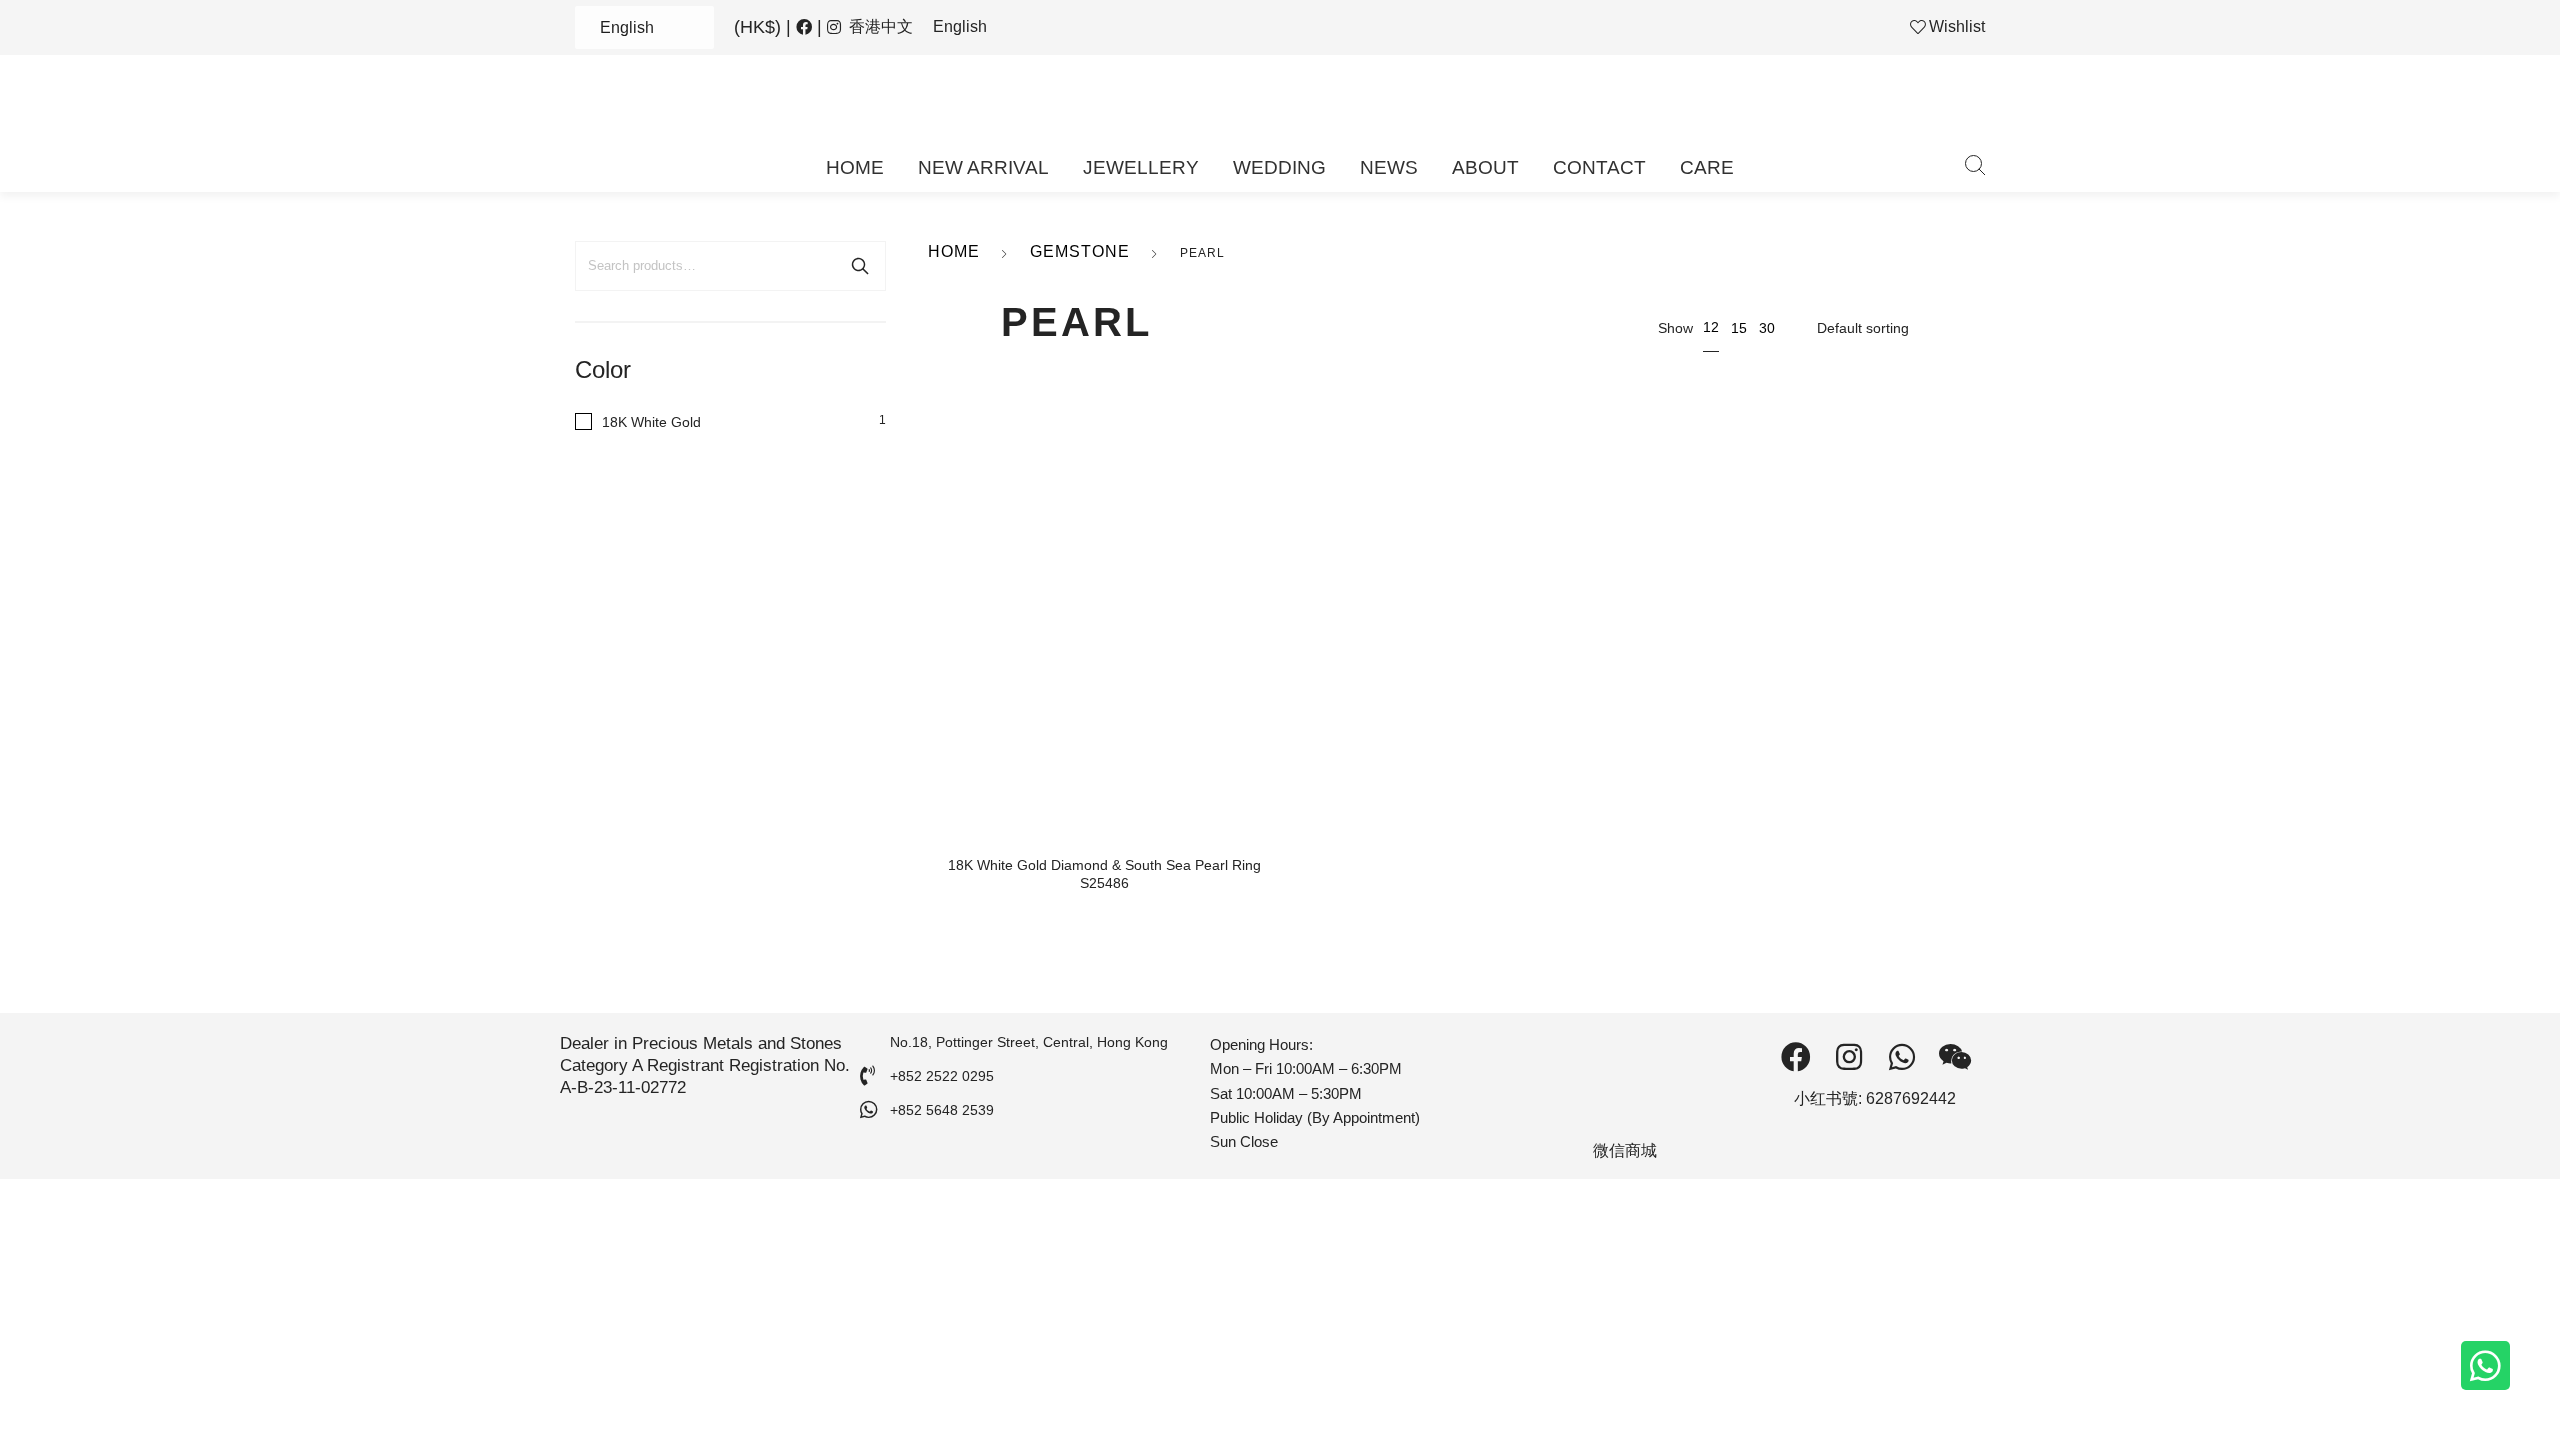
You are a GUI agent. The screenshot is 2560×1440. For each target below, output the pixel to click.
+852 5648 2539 (942, 1110)
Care (1707, 167)
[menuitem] (881, 27)
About (1485, 167)
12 (1711, 327)
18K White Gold (651, 422)
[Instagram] (1849, 1057)
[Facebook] (1796, 1057)
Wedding (1279, 167)
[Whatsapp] (2485, 1365)
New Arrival (983, 167)
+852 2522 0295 (942, 1076)
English (627, 27)
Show (1675, 328)
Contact (1599, 167)
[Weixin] (1955, 1057)
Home (855, 167)
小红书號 (1826, 1098)
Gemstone (1080, 251)
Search (860, 266)
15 (1739, 328)
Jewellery (1141, 167)
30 (1767, 328)
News (1389, 167)
